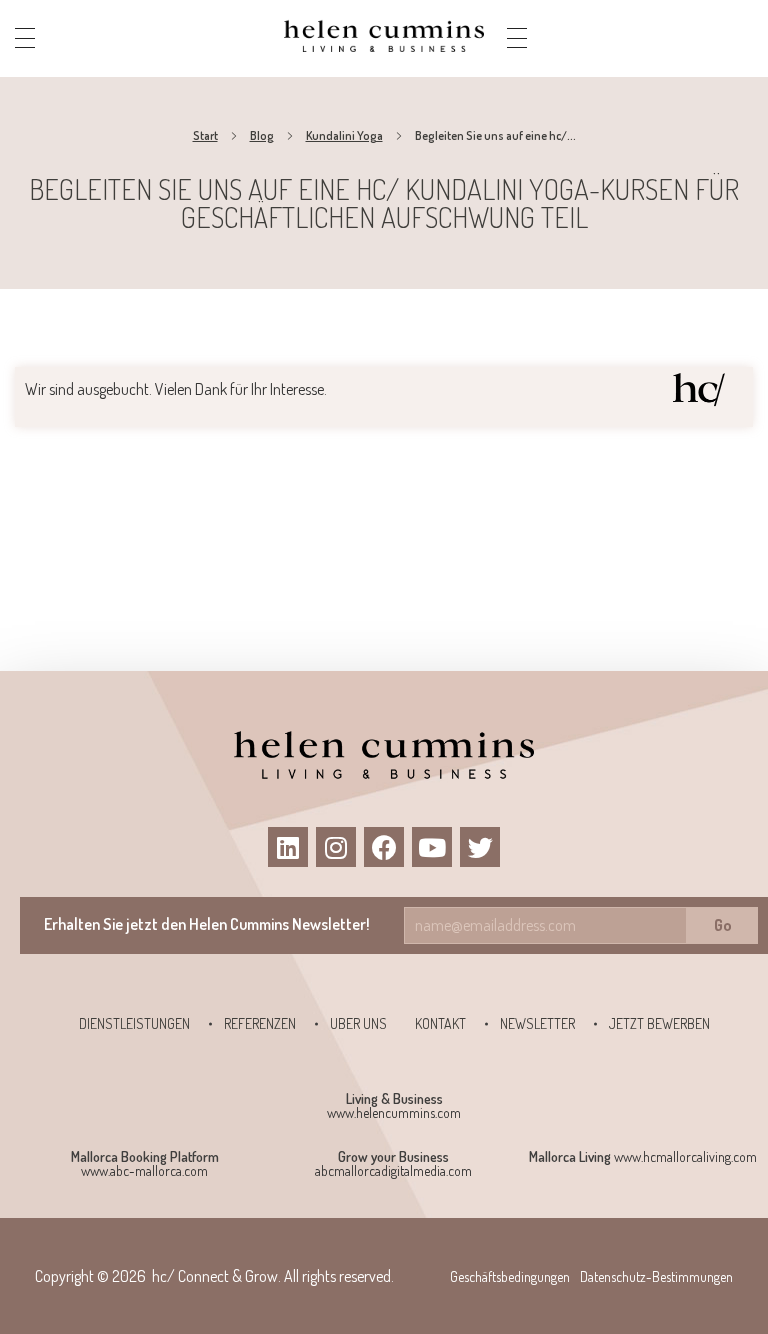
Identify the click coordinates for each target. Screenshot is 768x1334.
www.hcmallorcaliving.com (685, 1156)
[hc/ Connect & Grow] (384, 35)
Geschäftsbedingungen (510, 1276)
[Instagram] (336, 847)
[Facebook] (384, 847)
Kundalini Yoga (344, 135)
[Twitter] (480, 847)
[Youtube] (432, 847)
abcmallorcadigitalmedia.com (393, 1170)
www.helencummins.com (394, 1112)
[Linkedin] (288, 847)
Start (205, 135)
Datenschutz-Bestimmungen (656, 1276)
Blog (262, 135)
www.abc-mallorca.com (144, 1170)
